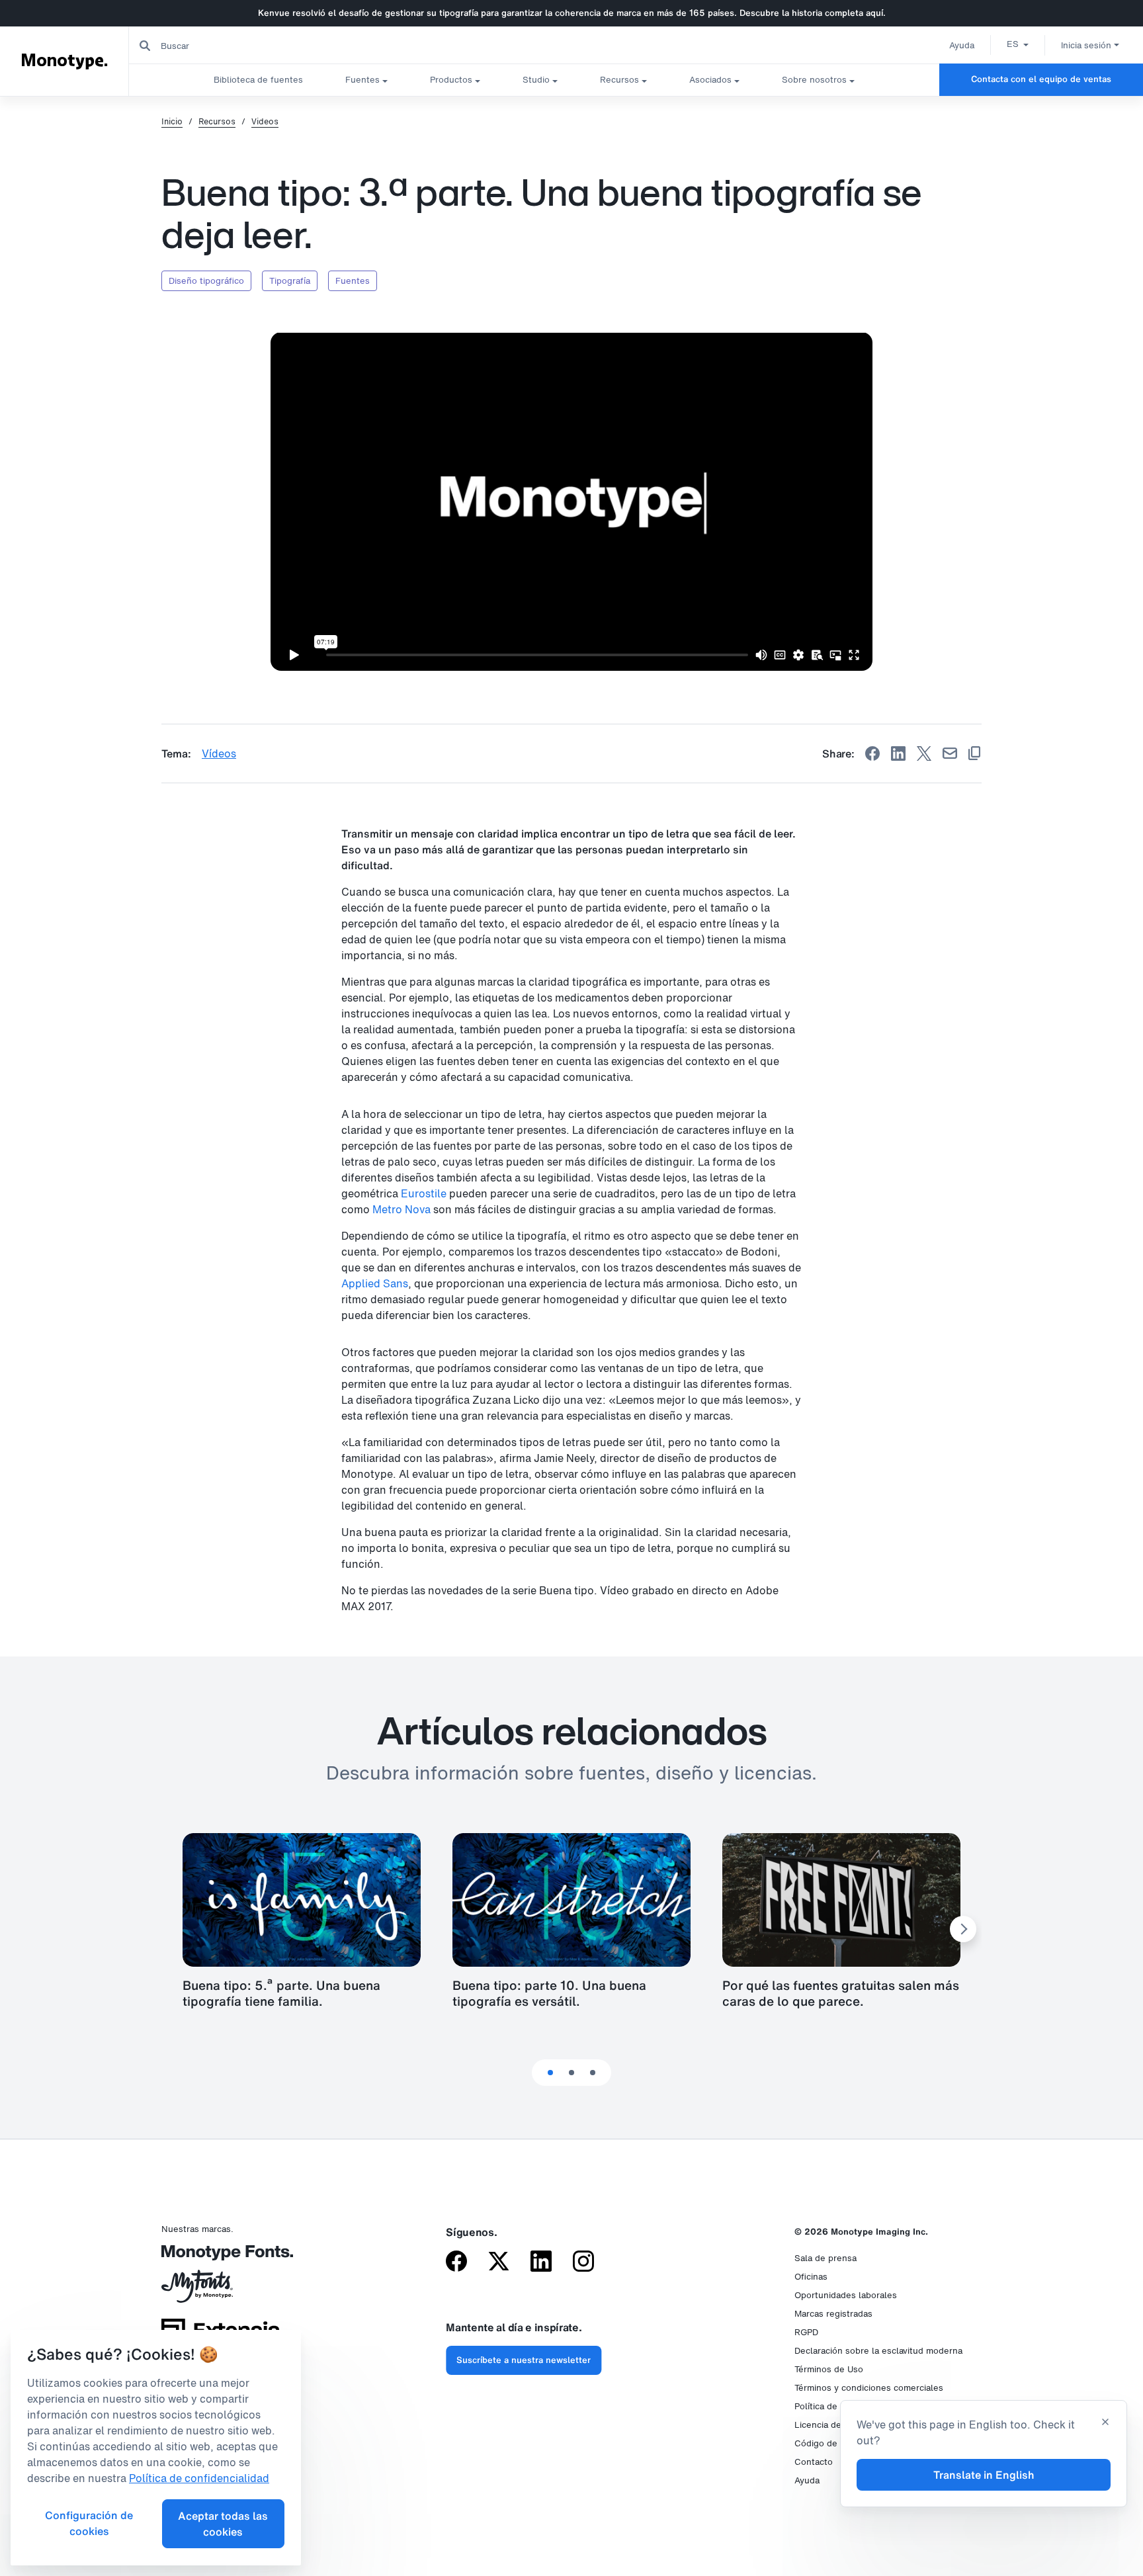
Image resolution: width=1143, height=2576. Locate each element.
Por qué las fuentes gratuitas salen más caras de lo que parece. (841, 1993)
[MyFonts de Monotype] (221, 2291)
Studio (536, 80)
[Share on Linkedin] (898, 753)
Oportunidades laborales (846, 2295)
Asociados (710, 80)
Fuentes (362, 80)
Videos (265, 122)
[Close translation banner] (1105, 2423)
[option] (1018, 44)
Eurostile (424, 1193)
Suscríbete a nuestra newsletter (524, 2360)
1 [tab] (550, 2073)
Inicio (172, 122)
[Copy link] (974, 753)
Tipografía (290, 281)
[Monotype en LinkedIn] (541, 2262)
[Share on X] (924, 753)
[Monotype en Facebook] (456, 2262)
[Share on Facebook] (872, 753)
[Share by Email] (950, 753)
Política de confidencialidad (199, 2478)
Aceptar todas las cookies (223, 2524)
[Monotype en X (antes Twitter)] (499, 2262)
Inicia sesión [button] (1086, 45)
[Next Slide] (963, 1929)
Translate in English (984, 2475)
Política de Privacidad (838, 2406)
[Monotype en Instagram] (583, 2262)
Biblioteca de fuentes (258, 80)
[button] (1018, 44)
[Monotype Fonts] (221, 2257)
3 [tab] (593, 2073)
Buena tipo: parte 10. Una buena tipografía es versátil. (549, 1993)
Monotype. (64, 61)
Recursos (619, 80)
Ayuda (962, 45)
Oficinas (811, 2277)
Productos (451, 80)
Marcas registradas (833, 2314)
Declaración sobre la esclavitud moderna (878, 2351)
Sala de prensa (825, 2258)
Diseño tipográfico (206, 281)
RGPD (806, 2332)
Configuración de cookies (89, 2523)
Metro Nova (402, 1209)
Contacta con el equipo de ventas (1041, 79)
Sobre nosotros (814, 80)
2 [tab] (571, 2073)
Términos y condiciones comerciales (869, 2388)
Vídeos (219, 753)
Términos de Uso (829, 2369)
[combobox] (265, 45)
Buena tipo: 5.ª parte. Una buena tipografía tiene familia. (281, 1993)
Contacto (814, 2462)
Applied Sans (375, 1283)
